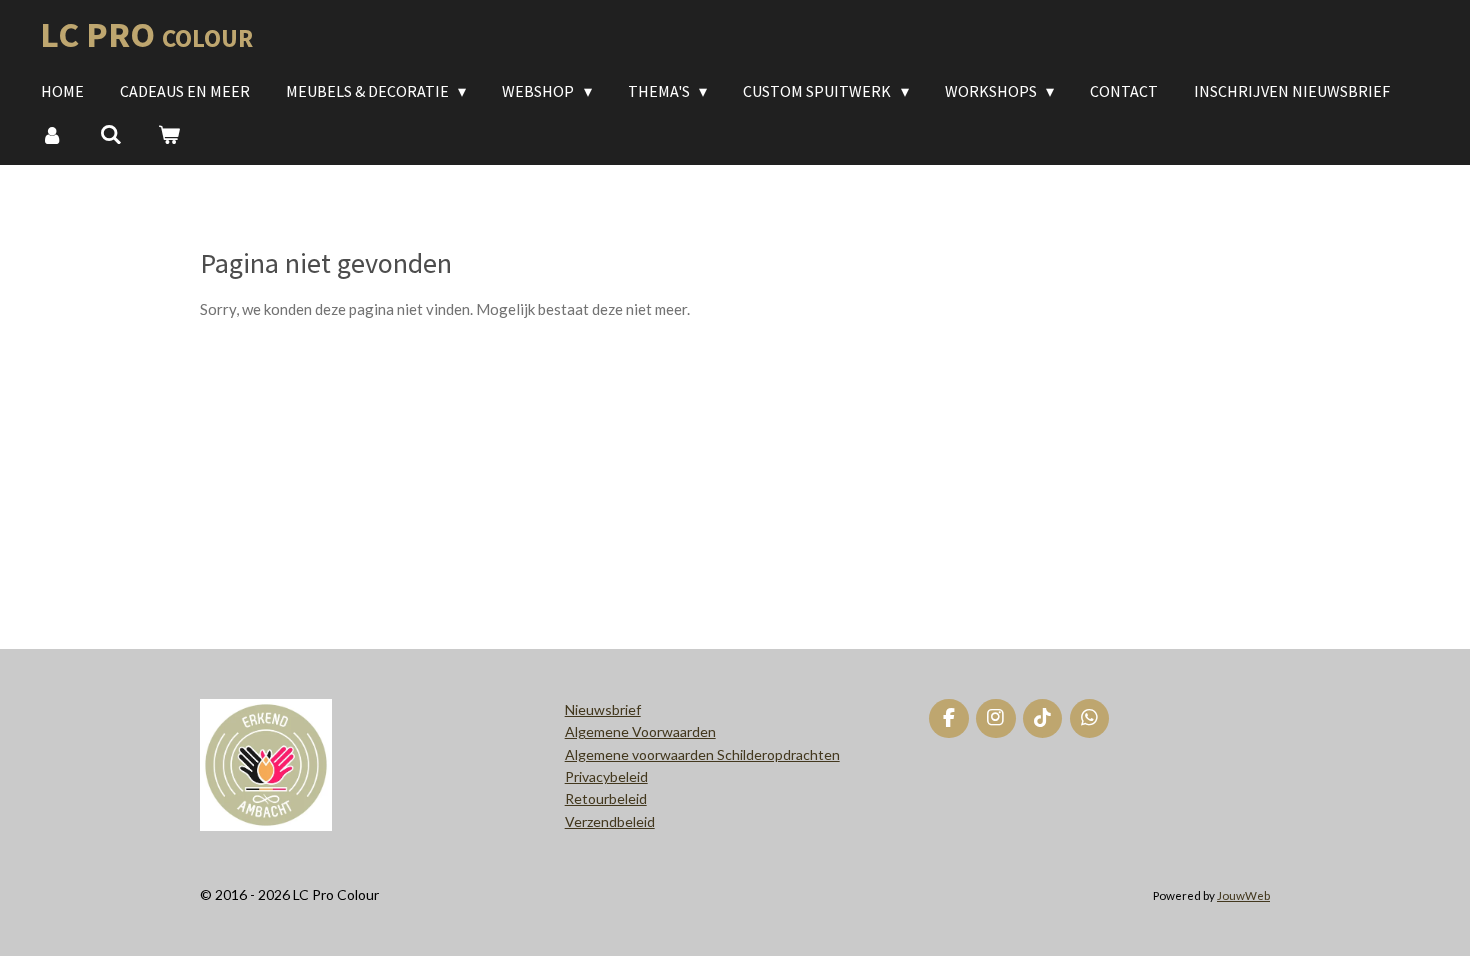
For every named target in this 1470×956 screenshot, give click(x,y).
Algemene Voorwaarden (640, 731)
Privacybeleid (606, 776)
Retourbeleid (606, 798)
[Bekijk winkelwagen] (169, 134)
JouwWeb (1243, 895)
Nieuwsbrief (603, 709)
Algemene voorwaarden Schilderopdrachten (702, 754)
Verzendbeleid (610, 821)
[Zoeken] (110, 134)
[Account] (52, 134)
